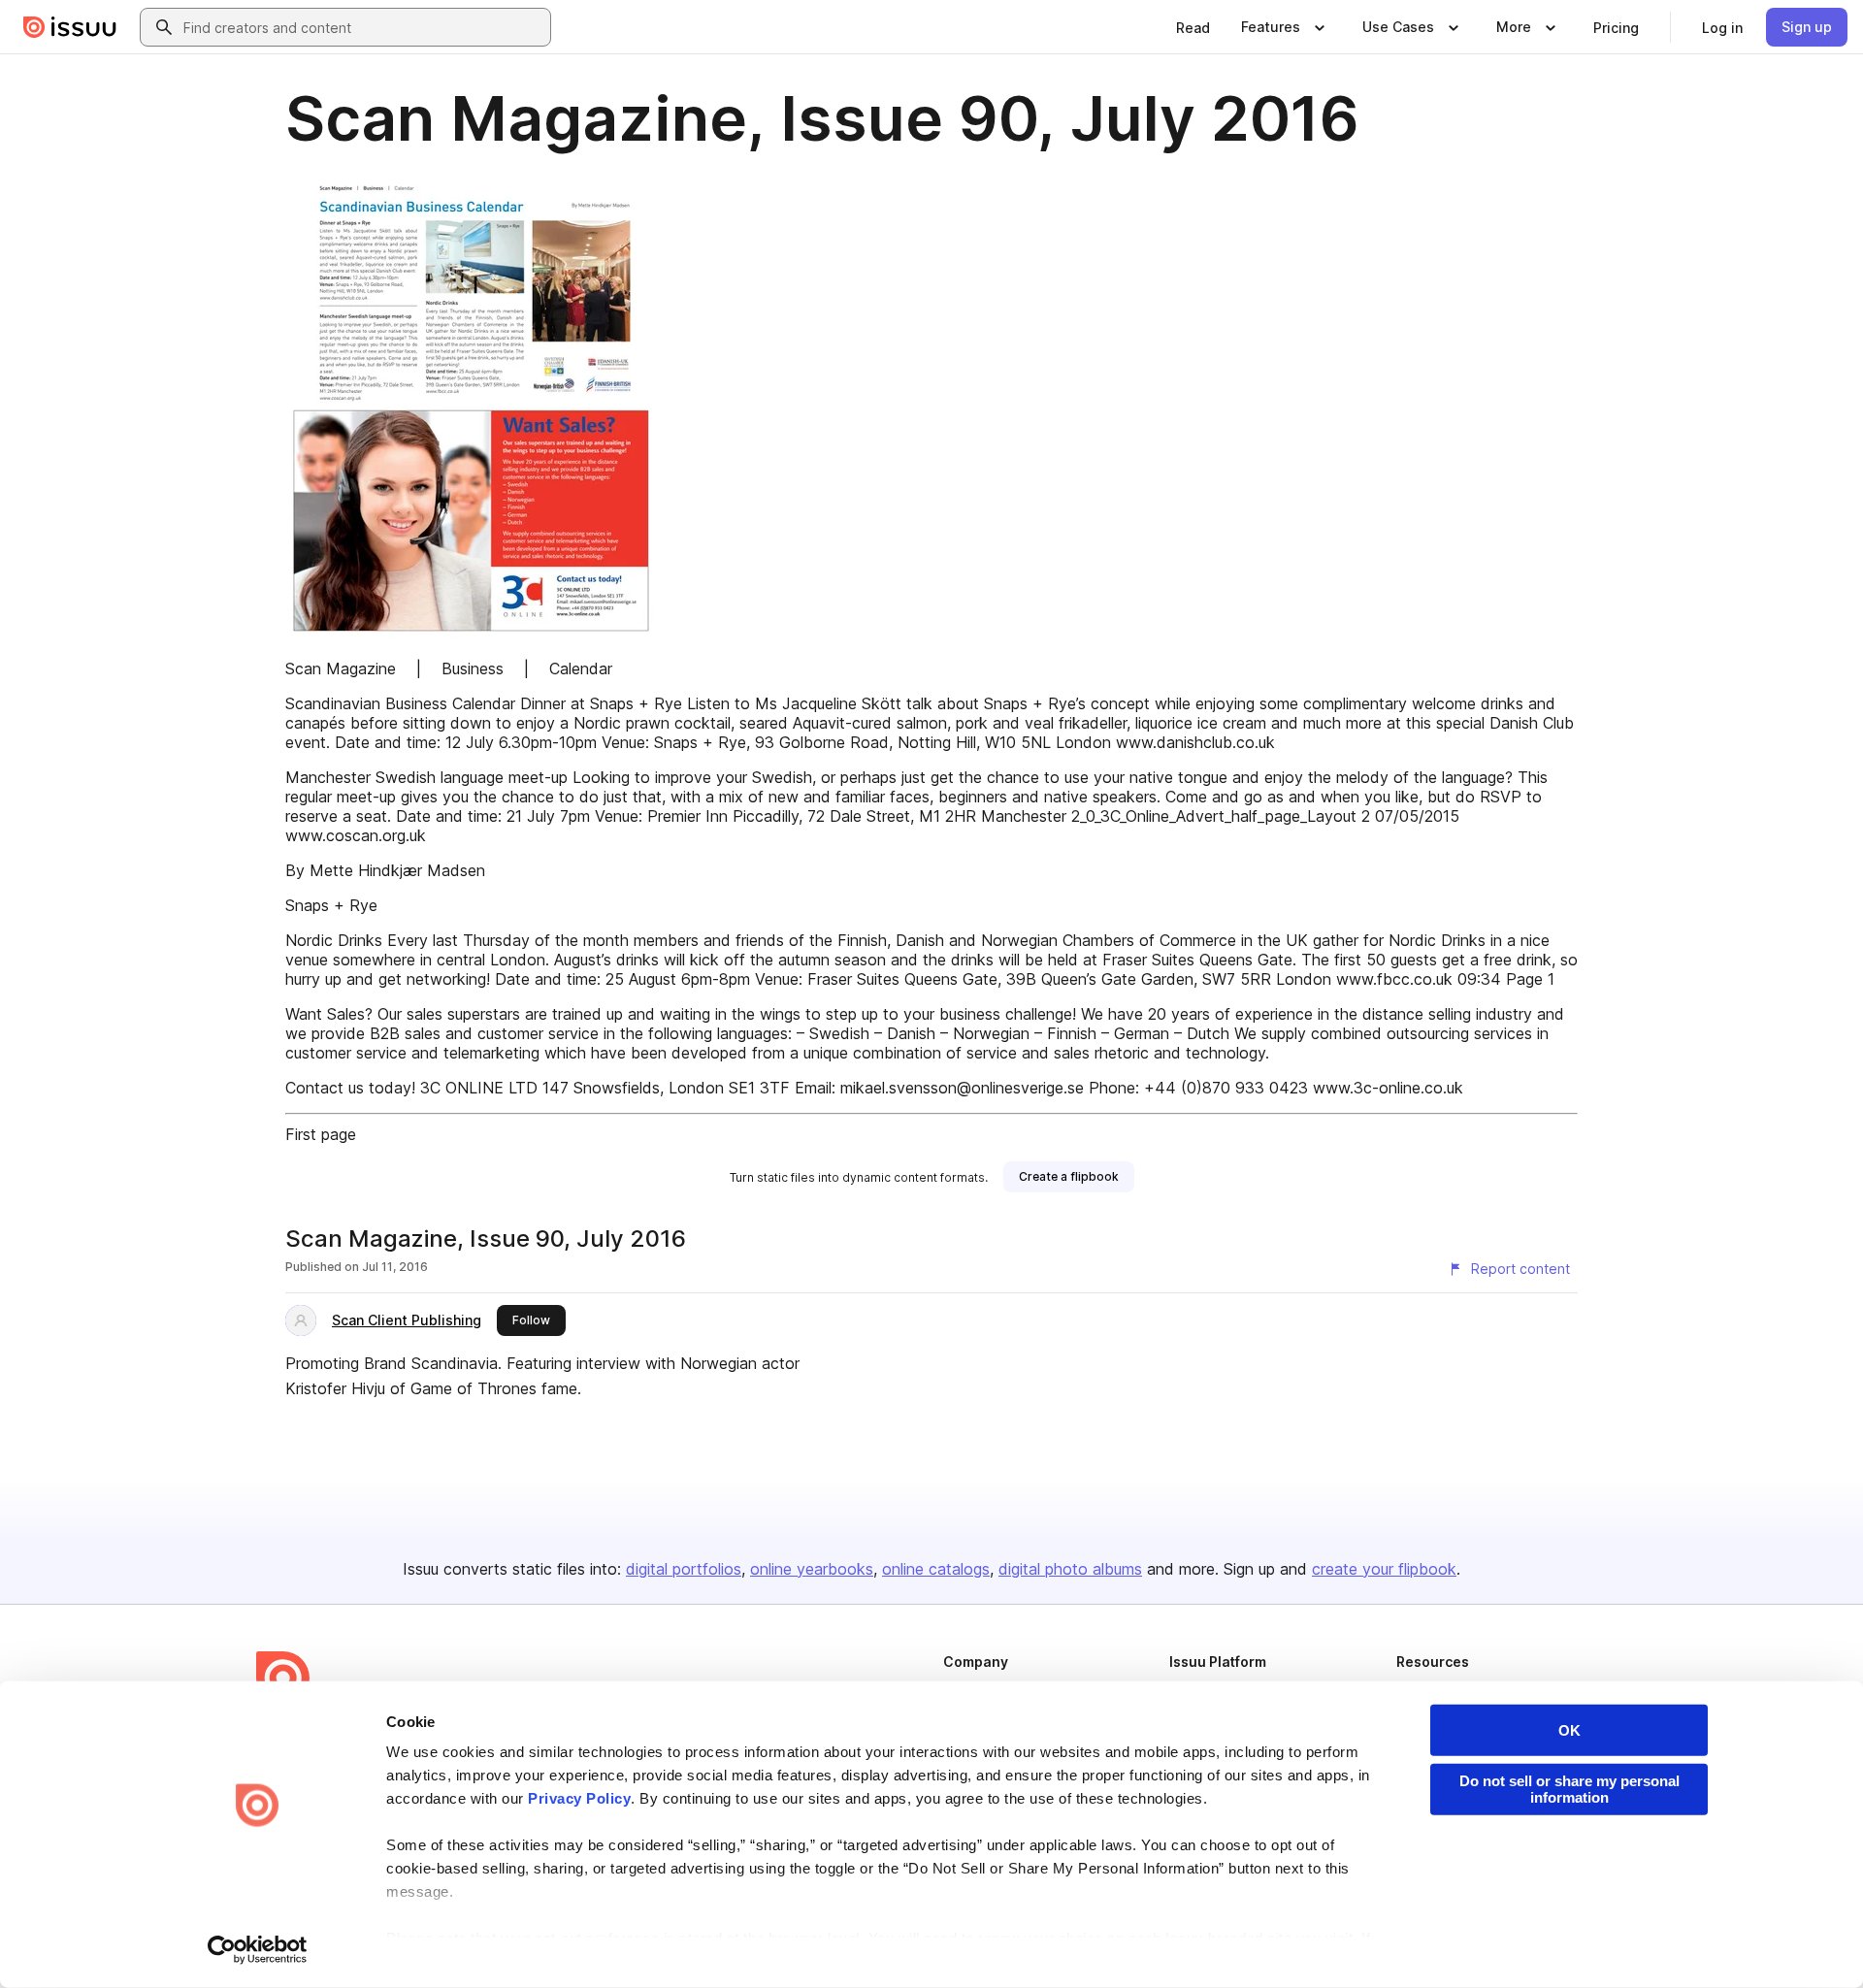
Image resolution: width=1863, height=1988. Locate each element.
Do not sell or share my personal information (1569, 1789)
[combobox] (363, 27)
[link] (1193, 27)
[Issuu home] (70, 27)
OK (1569, 1730)
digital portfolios (684, 1569)
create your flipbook (1384, 1569)
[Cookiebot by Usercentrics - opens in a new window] (258, 1950)
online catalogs (936, 1569)
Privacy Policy (579, 1798)
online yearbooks (812, 1569)
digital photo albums (1070, 1569)
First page (321, 1134)
